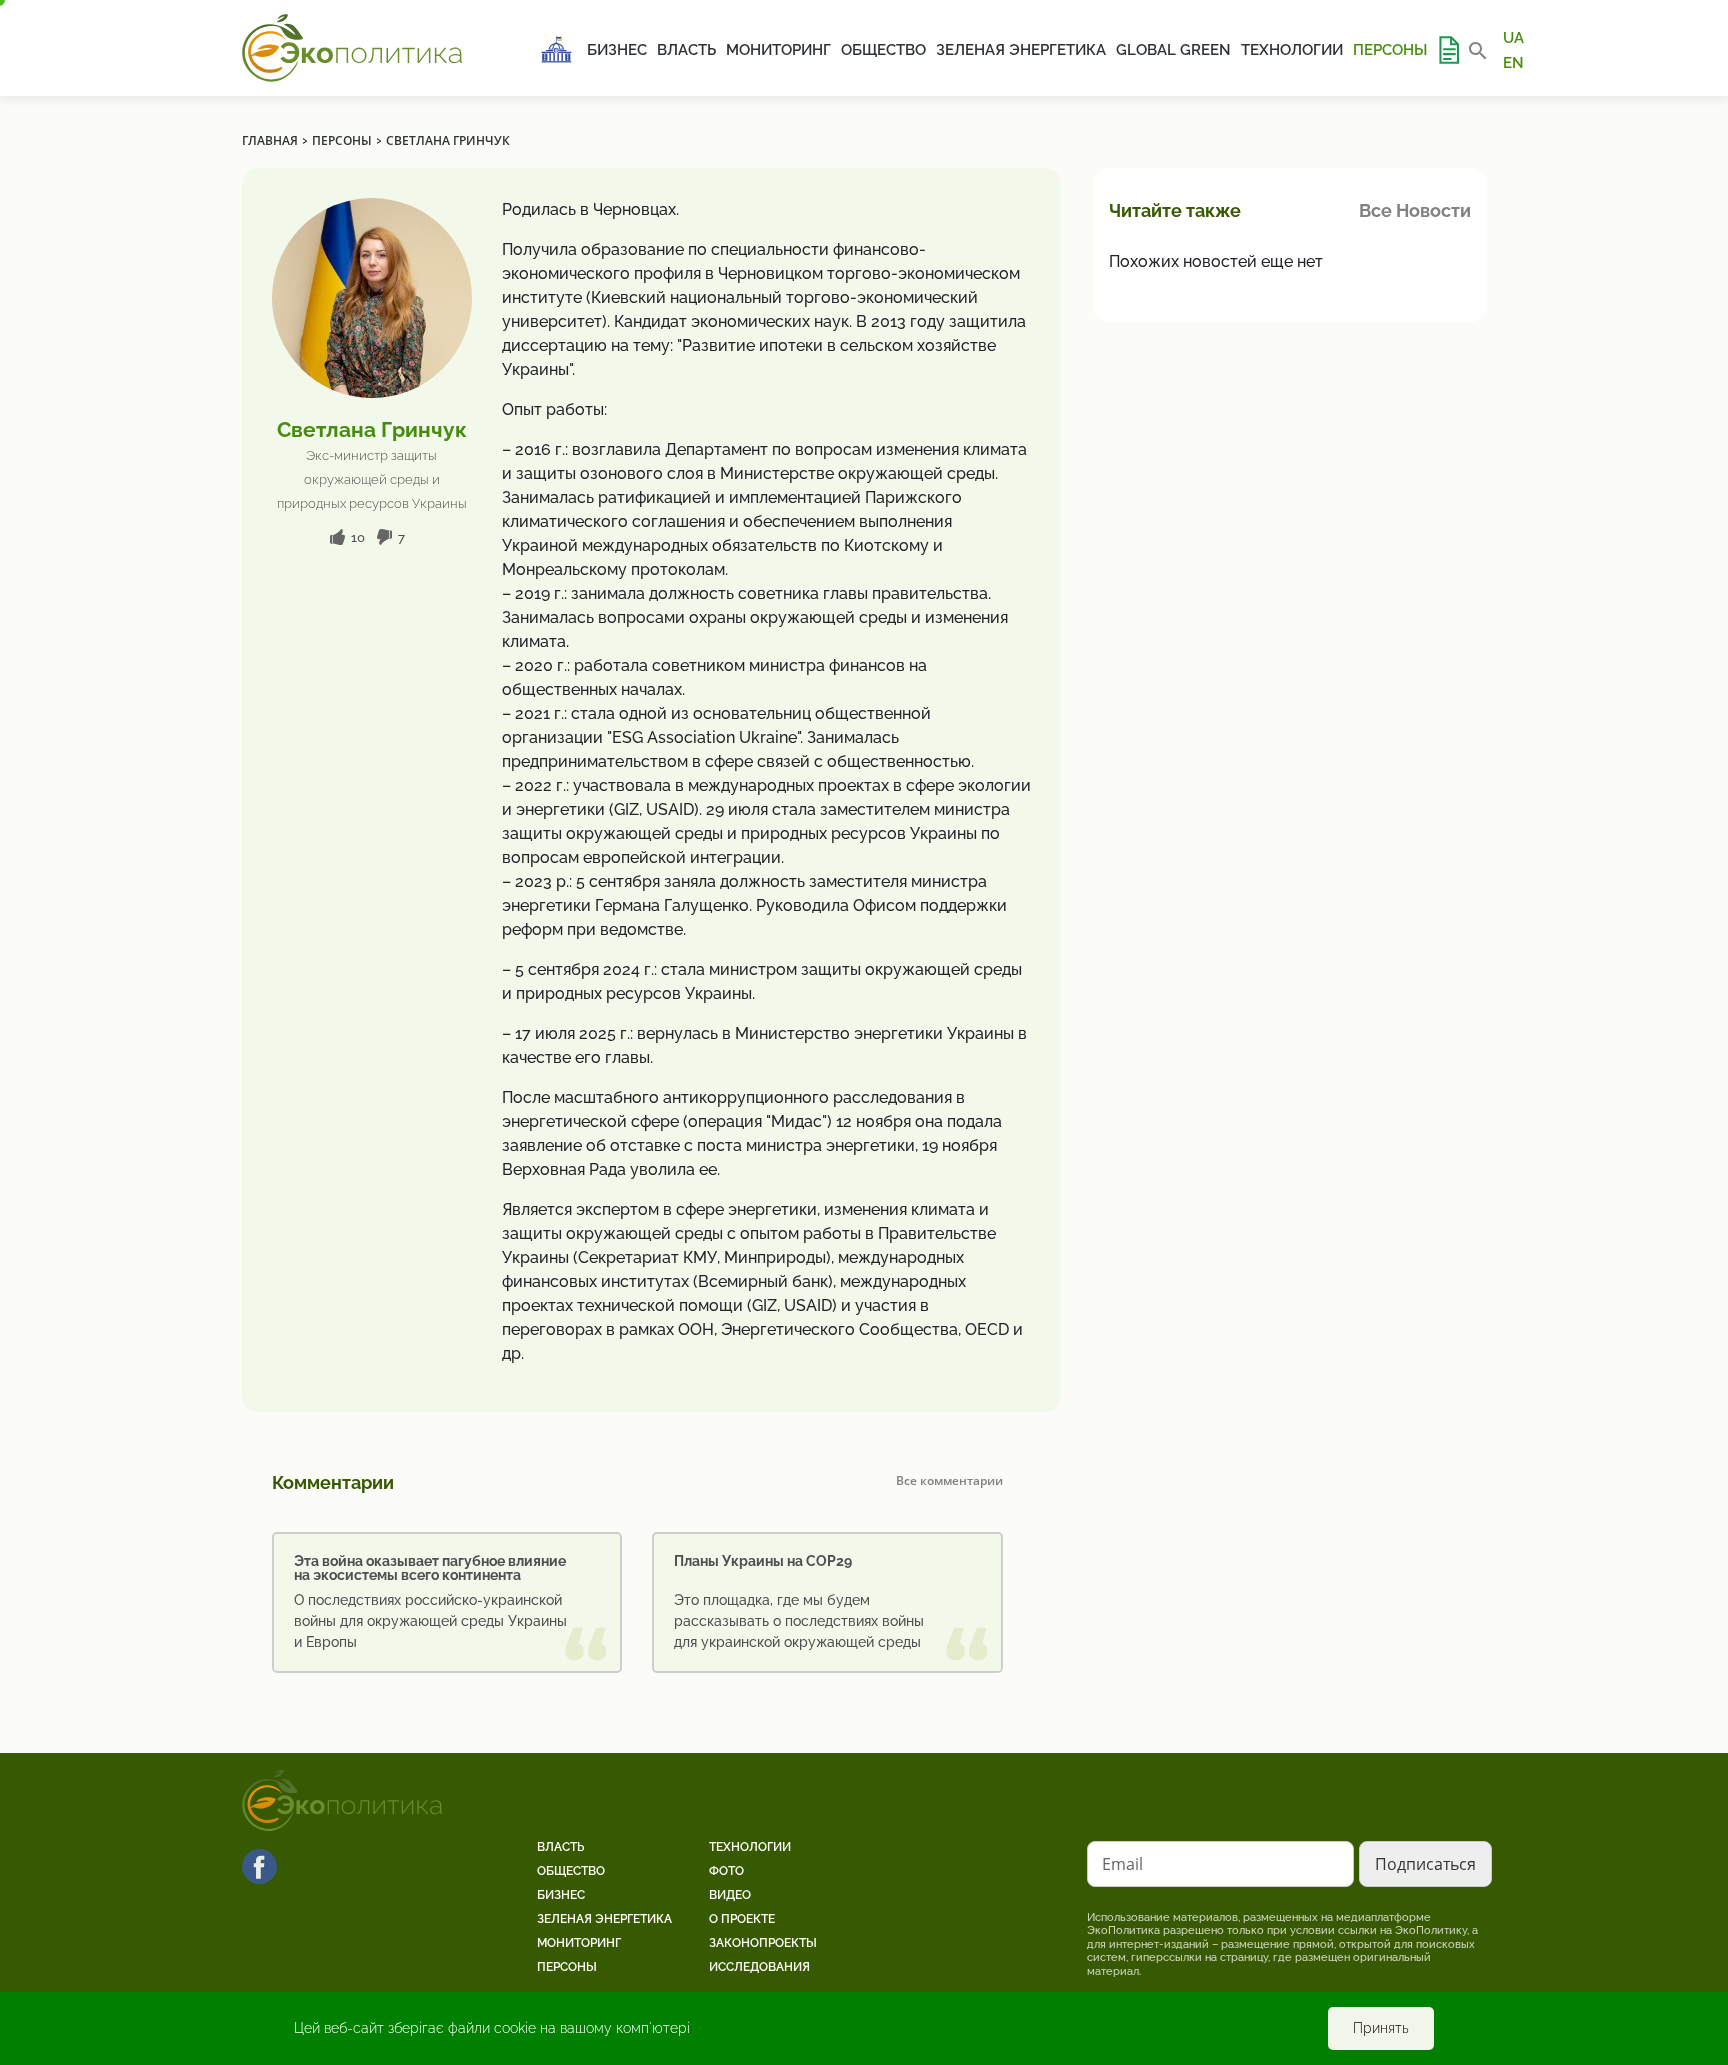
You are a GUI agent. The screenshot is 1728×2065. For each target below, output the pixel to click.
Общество (883, 50)
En (1513, 62)
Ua (1513, 38)
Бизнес (617, 50)
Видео (730, 1895)
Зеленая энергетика (1021, 50)
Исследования (759, 1967)
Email (1122, 1864)
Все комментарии (949, 1480)
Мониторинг (778, 50)
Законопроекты (763, 1943)
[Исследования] (1448, 50)
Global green (1173, 50)
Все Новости (1415, 210)
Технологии (1292, 50)
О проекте (742, 1919)
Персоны (1390, 50)
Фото (726, 1871)
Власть (686, 50)
